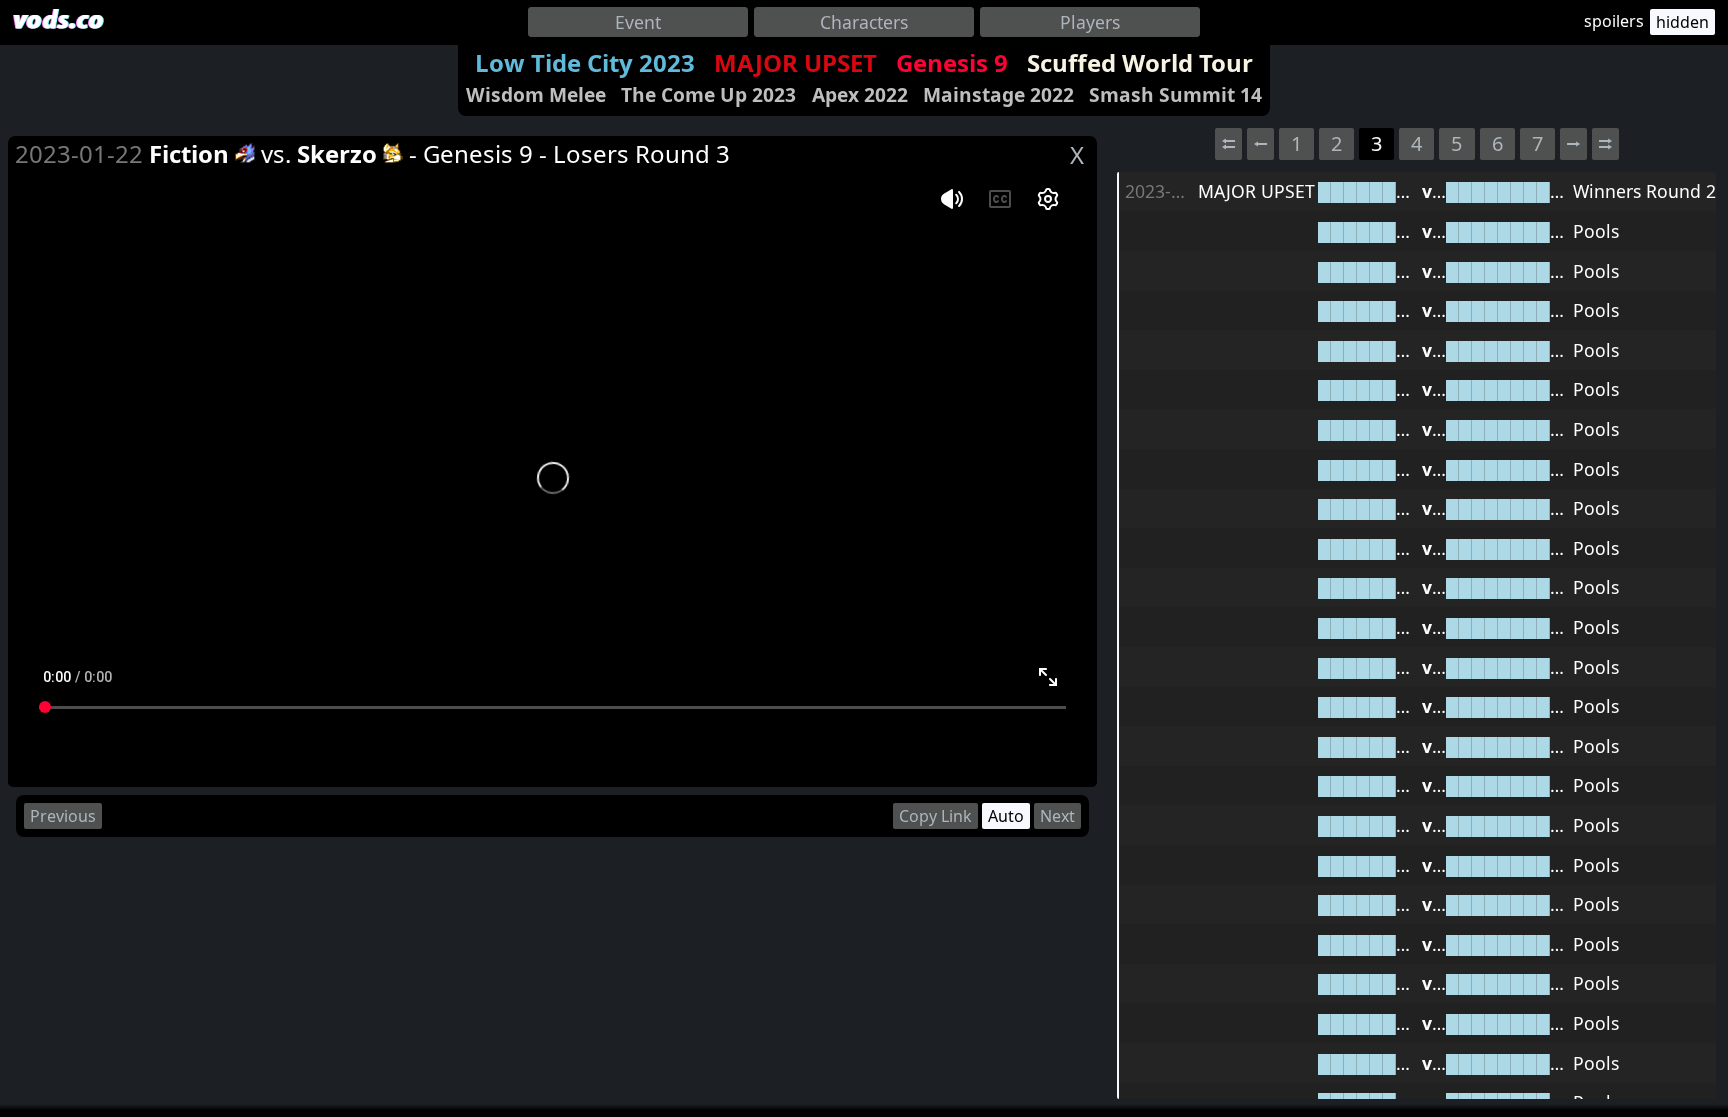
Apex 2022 (860, 94)
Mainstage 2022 (998, 94)
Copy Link (935, 816)
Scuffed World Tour (1140, 62)
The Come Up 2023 (708, 94)
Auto (1006, 816)
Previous (63, 816)
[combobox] (638, 22)
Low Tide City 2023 (585, 62)
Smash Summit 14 (1175, 94)
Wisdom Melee (536, 94)
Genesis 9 (952, 62)
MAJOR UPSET (795, 62)
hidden (1682, 22)
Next (1057, 816)
